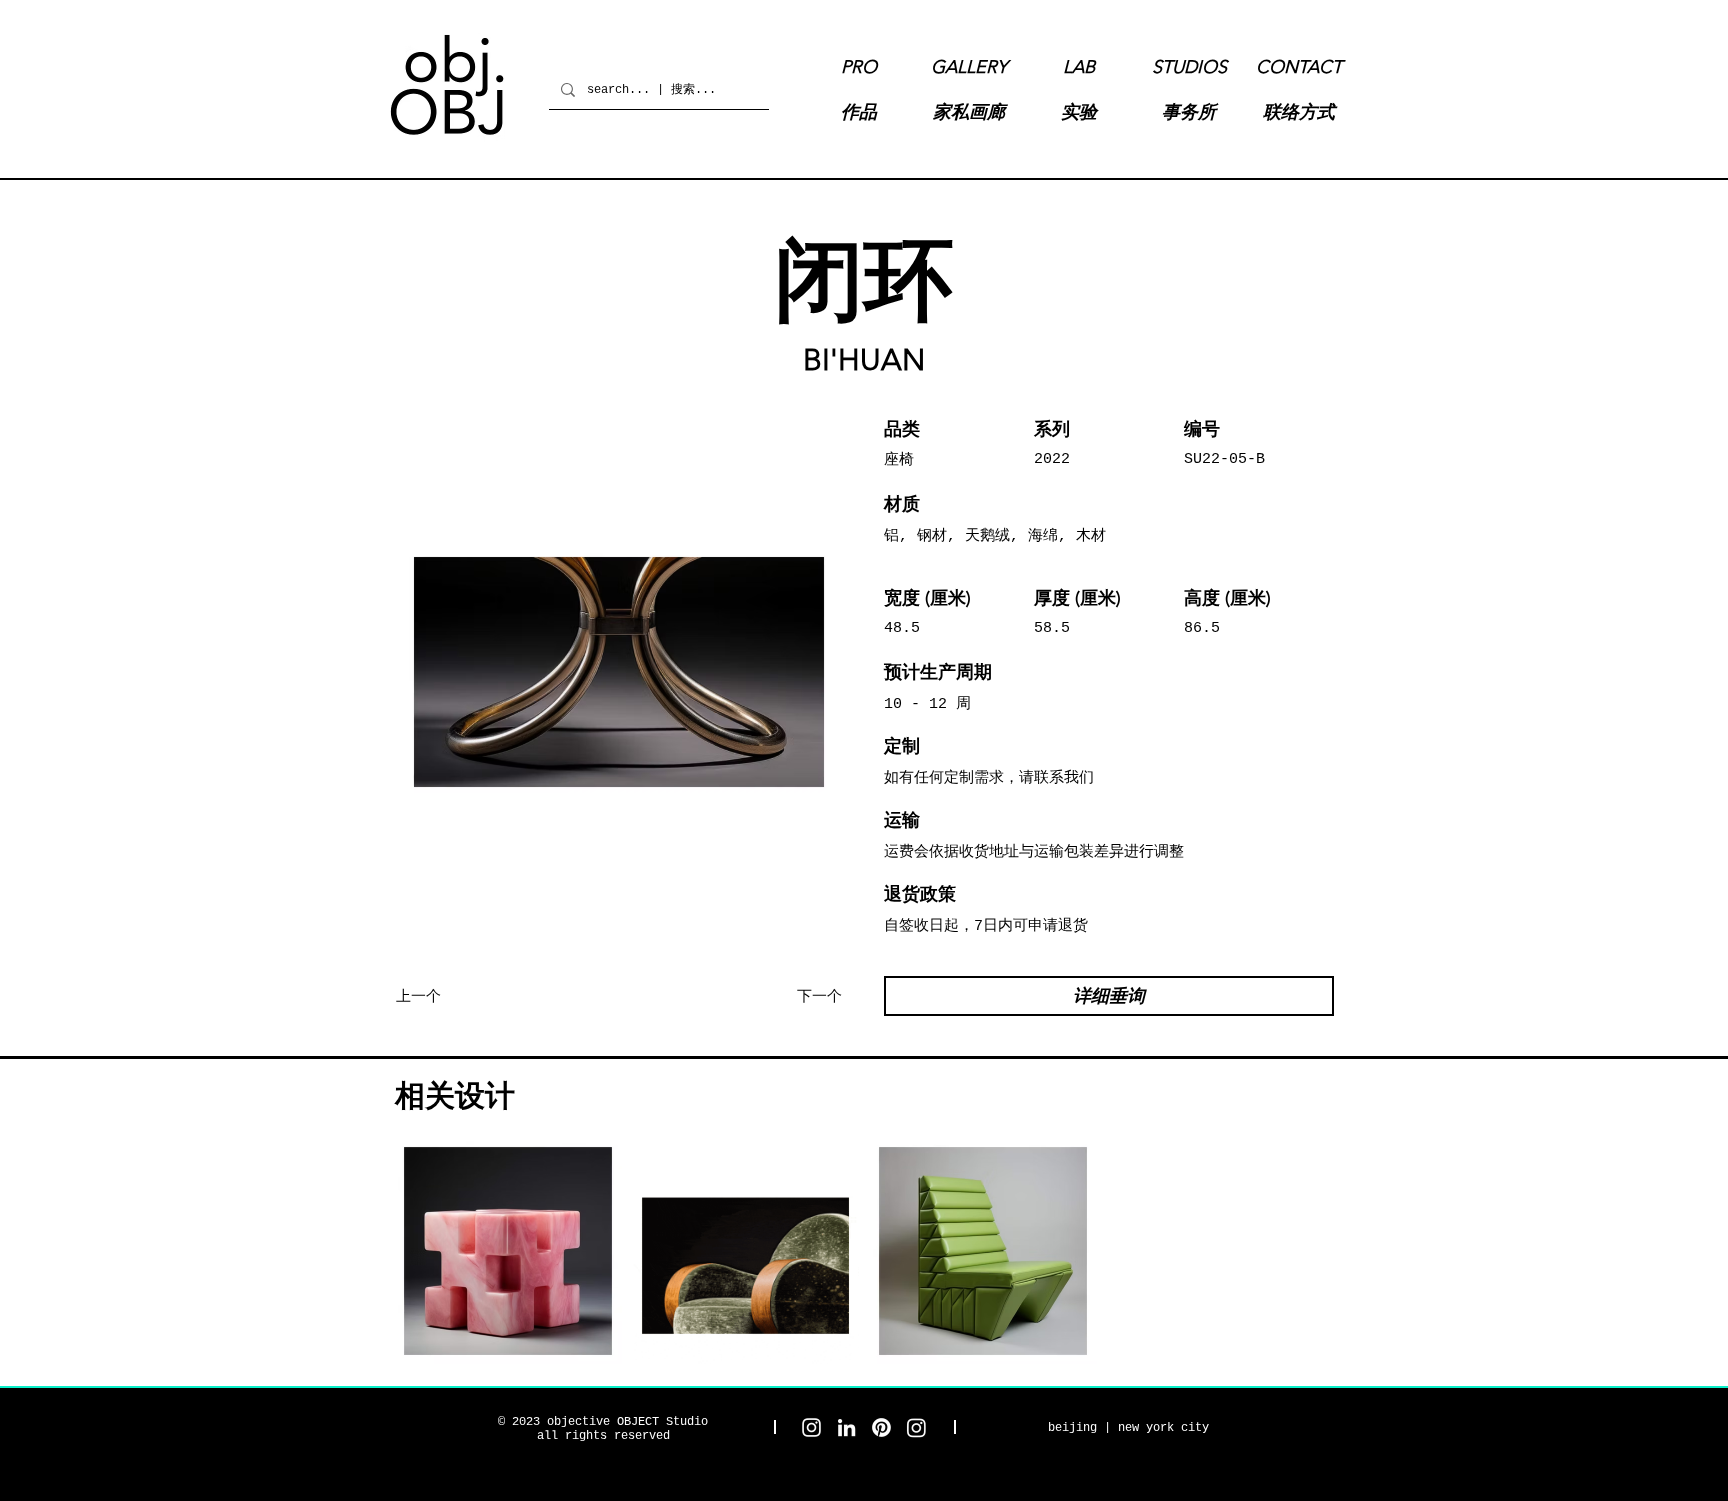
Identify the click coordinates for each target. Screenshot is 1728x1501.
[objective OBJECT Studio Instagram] (811, 1427)
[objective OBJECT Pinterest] (881, 1427)
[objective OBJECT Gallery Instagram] (916, 1427)
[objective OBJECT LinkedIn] (846, 1427)
